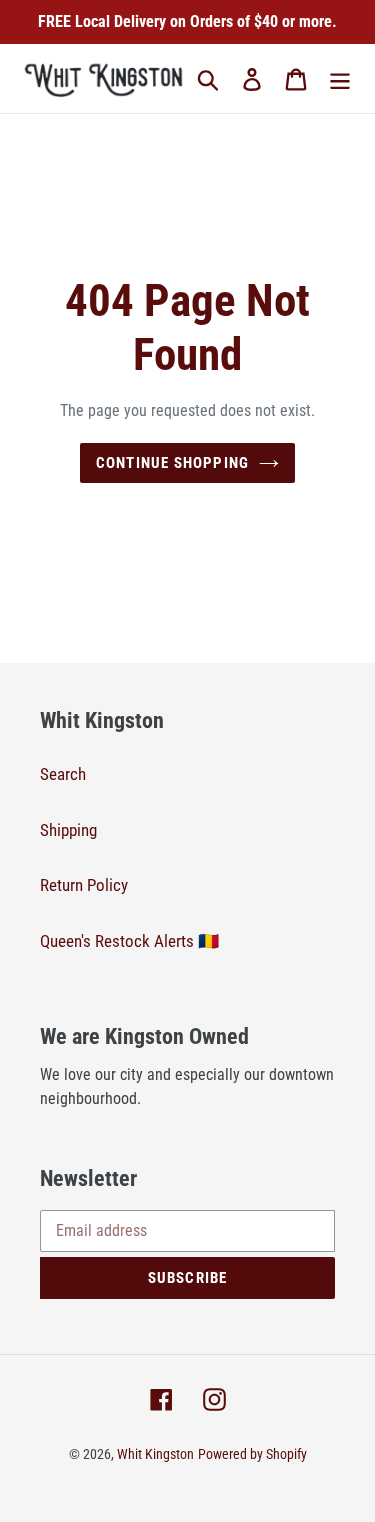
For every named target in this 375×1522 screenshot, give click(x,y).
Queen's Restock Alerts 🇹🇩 (129, 941)
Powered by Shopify (252, 1454)
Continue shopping (172, 463)
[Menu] (340, 79)
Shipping (68, 830)
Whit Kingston (155, 1454)
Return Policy (84, 885)
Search (63, 774)
